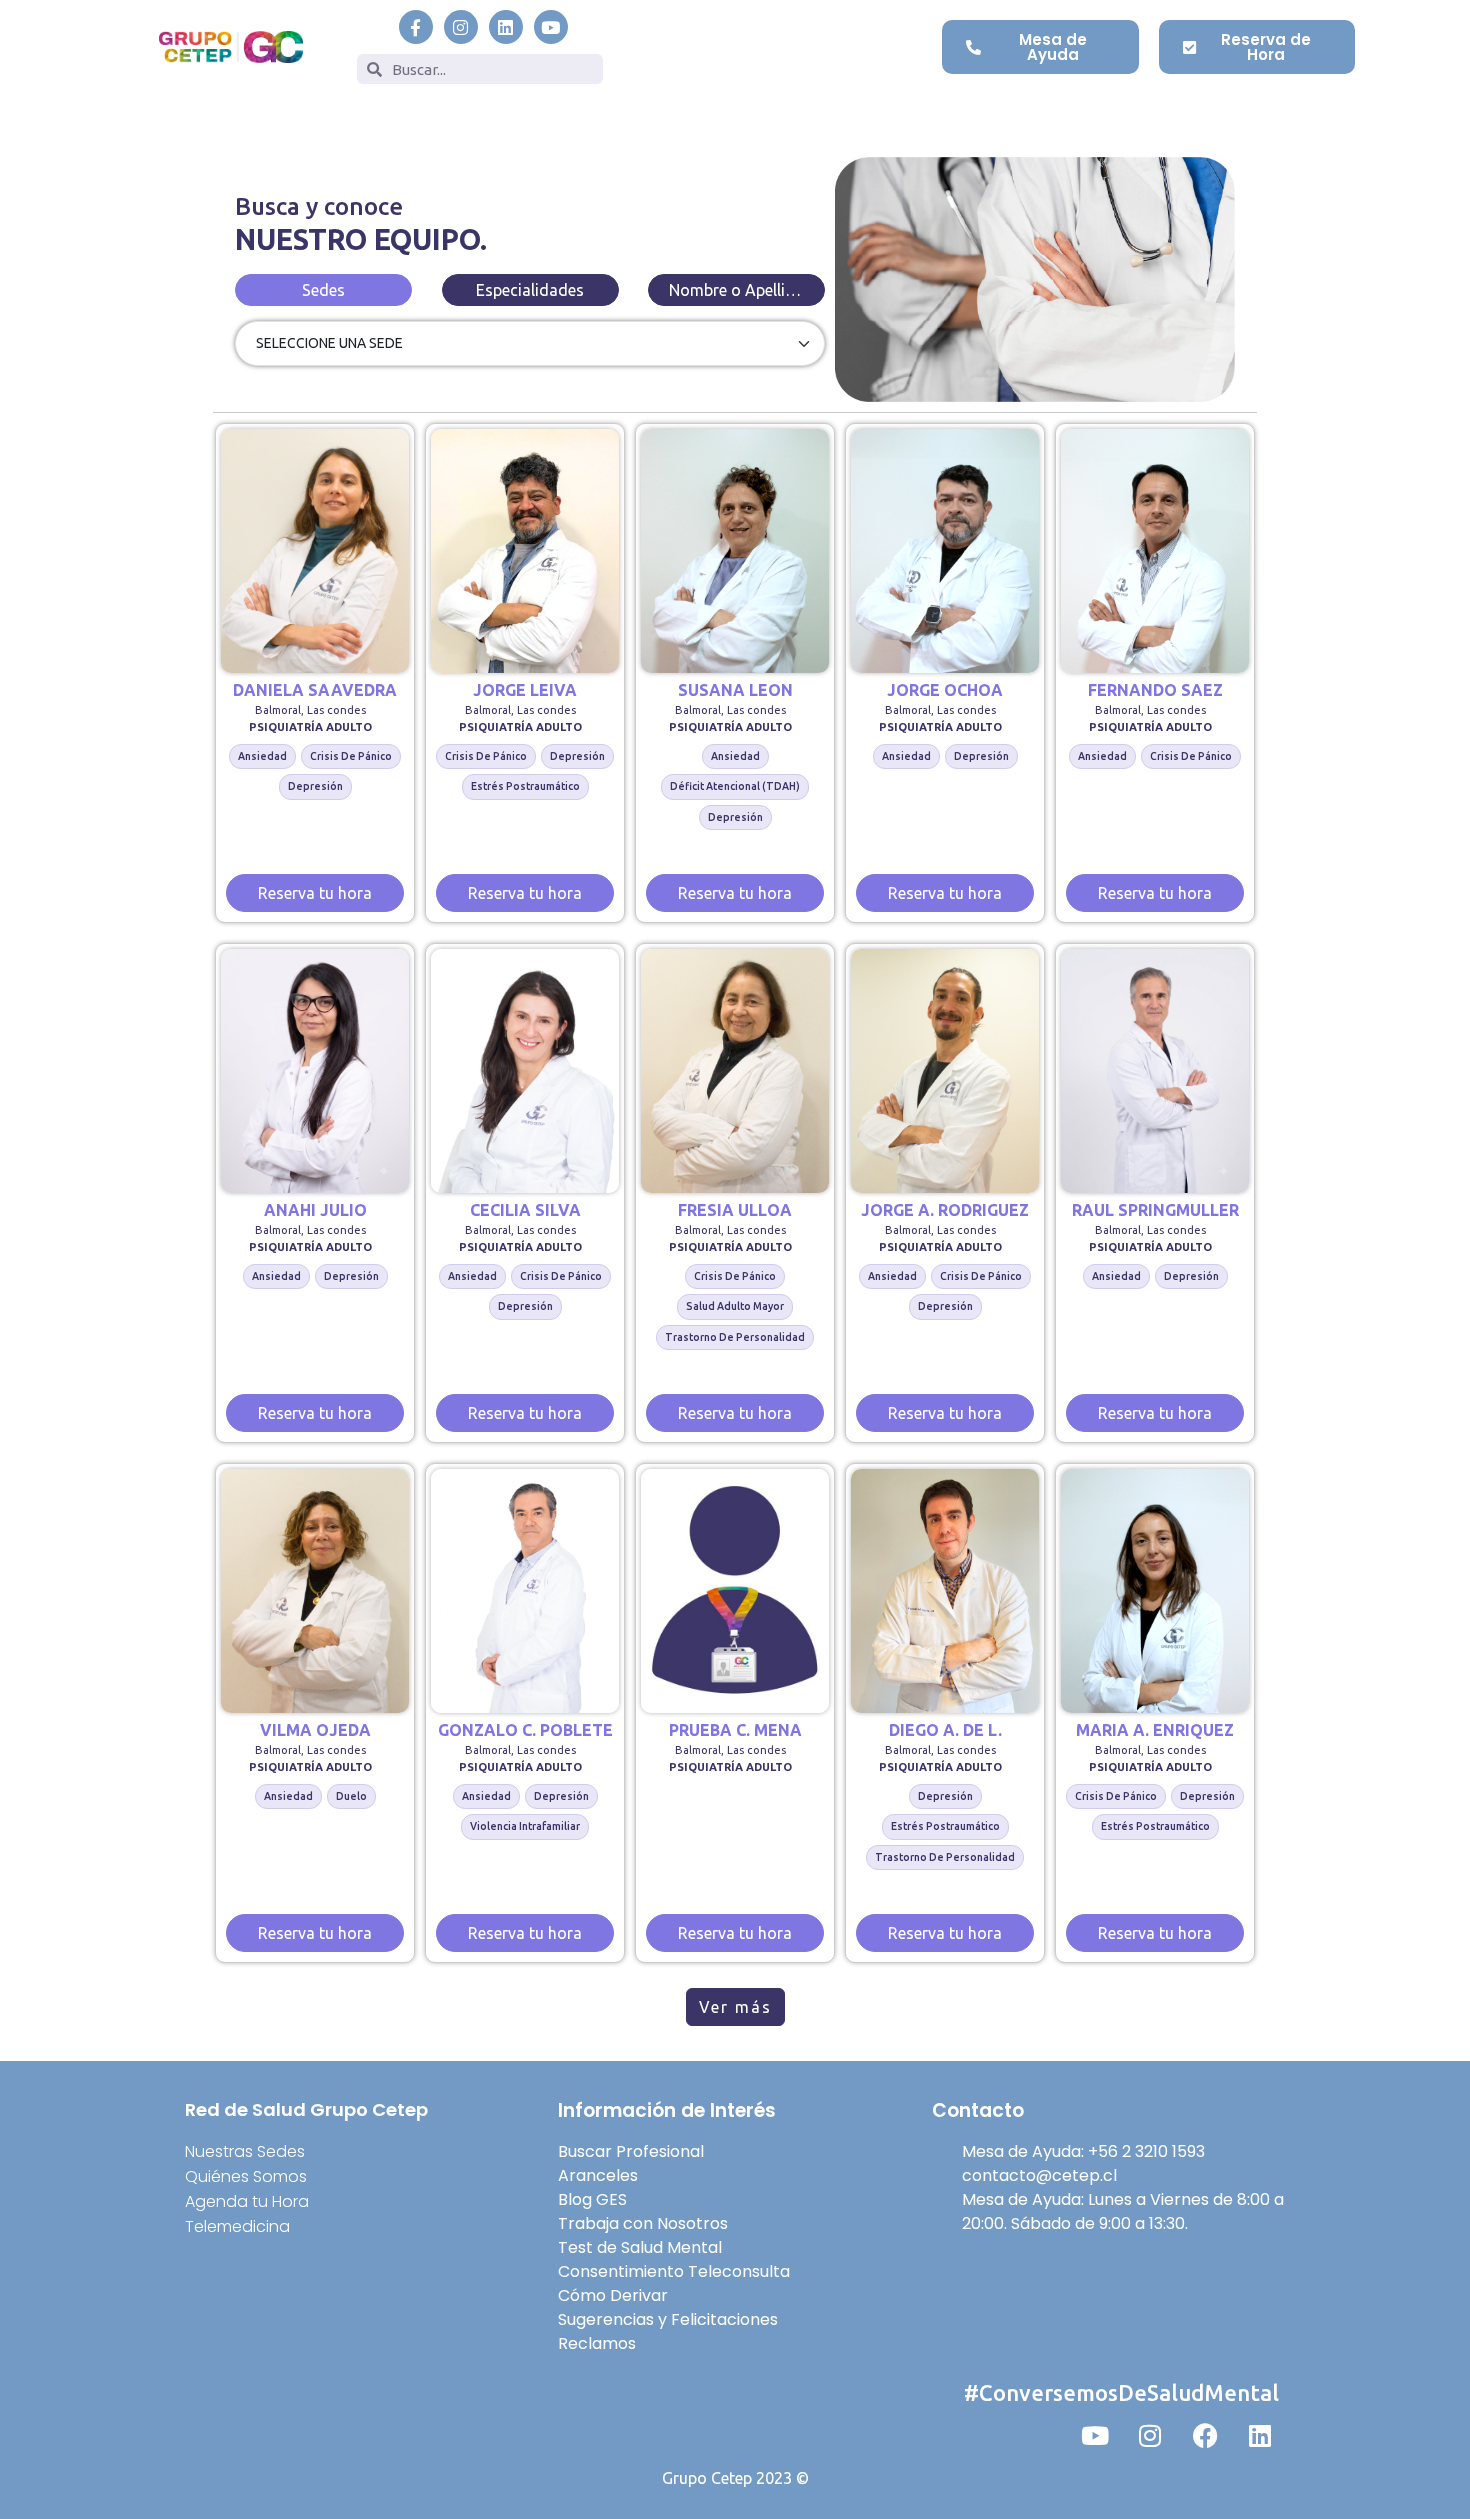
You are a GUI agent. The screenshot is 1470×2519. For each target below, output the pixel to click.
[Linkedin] (506, 27)
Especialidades (530, 290)
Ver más (735, 2007)
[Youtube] (551, 27)
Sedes (323, 290)
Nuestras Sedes (245, 2151)
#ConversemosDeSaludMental (1121, 2392)
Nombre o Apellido (737, 290)
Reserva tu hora (315, 893)
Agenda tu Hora (247, 2201)
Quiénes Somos (246, 2176)
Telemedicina (237, 2226)
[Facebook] (1205, 2435)
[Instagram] (461, 27)
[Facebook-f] (416, 27)
